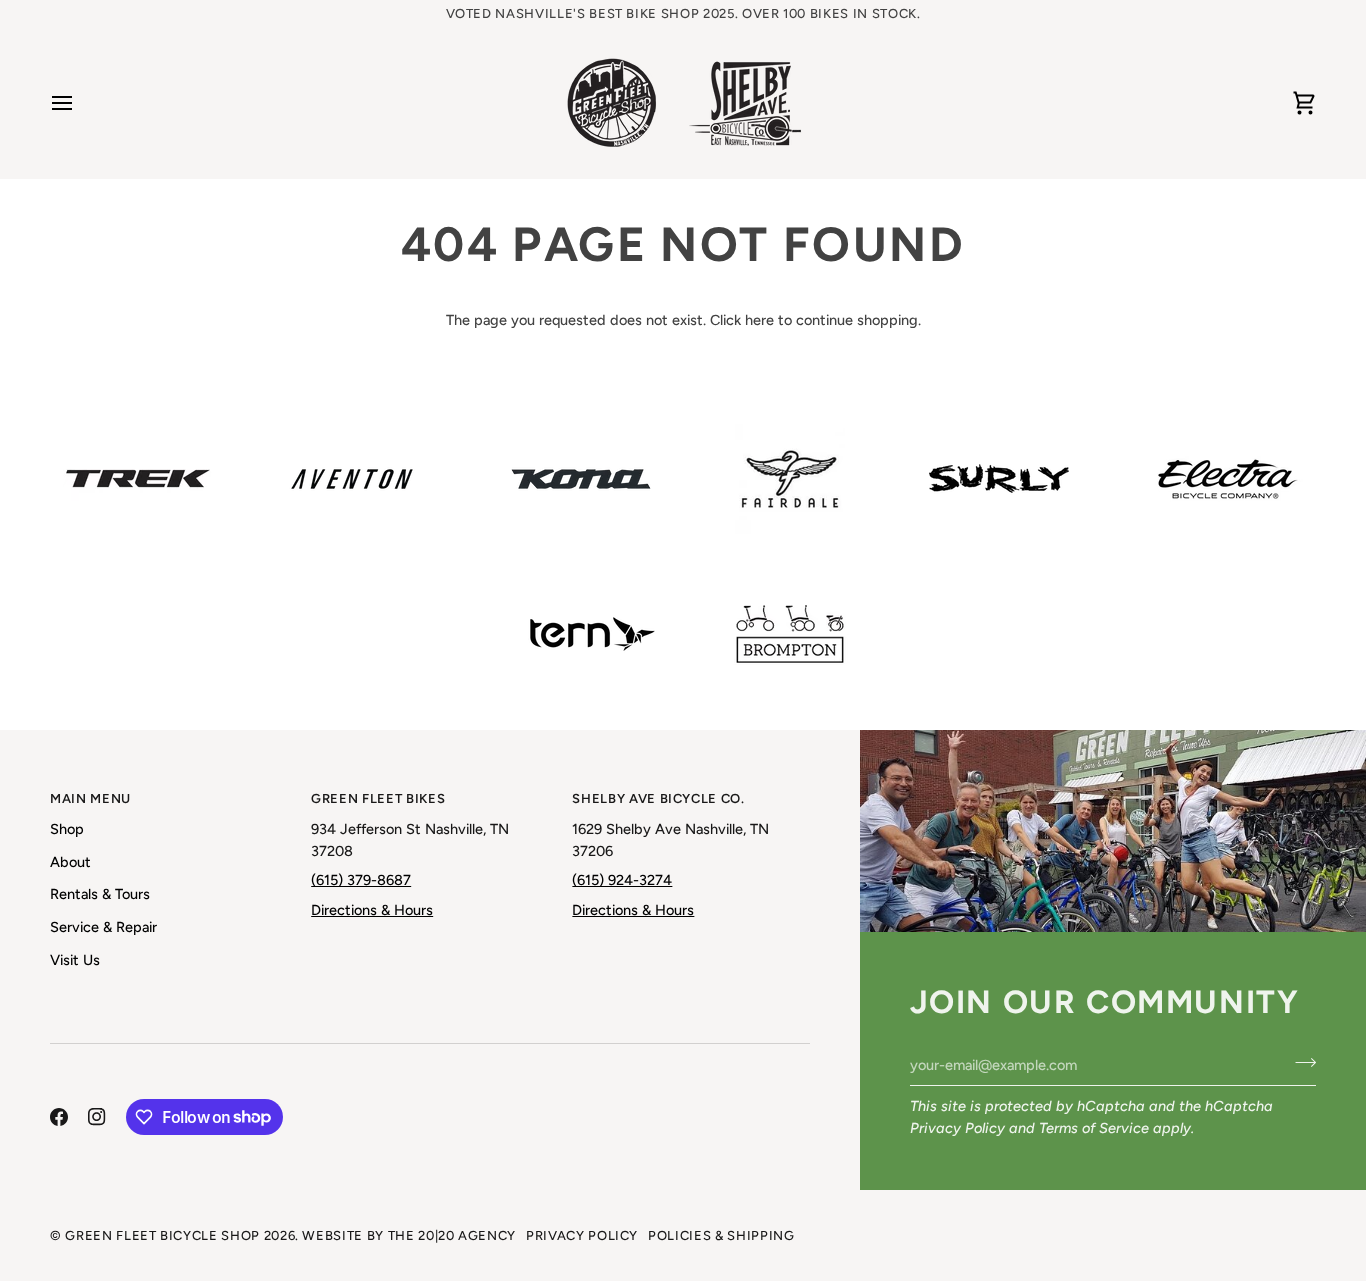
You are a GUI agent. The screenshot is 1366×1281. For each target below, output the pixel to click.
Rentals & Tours (100, 894)
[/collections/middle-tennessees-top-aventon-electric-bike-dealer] (352, 479)
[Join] (1299, 1062)
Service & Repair (103, 927)
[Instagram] (97, 1117)
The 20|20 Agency (452, 1235)
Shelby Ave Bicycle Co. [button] (658, 798)
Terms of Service (1094, 1128)
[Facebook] (59, 1117)
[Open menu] (80, 103)
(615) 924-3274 (622, 880)
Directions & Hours (372, 910)
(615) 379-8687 (361, 880)
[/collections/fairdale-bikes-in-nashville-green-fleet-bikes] (790, 479)
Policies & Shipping (721, 1235)
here (759, 320)
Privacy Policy (957, 1128)
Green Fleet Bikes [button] (378, 798)
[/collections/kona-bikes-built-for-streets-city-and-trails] (581, 479)
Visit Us (75, 960)
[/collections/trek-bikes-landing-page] (138, 478)
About (70, 862)
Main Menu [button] (90, 798)
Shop (67, 829)
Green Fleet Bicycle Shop (162, 1235)
